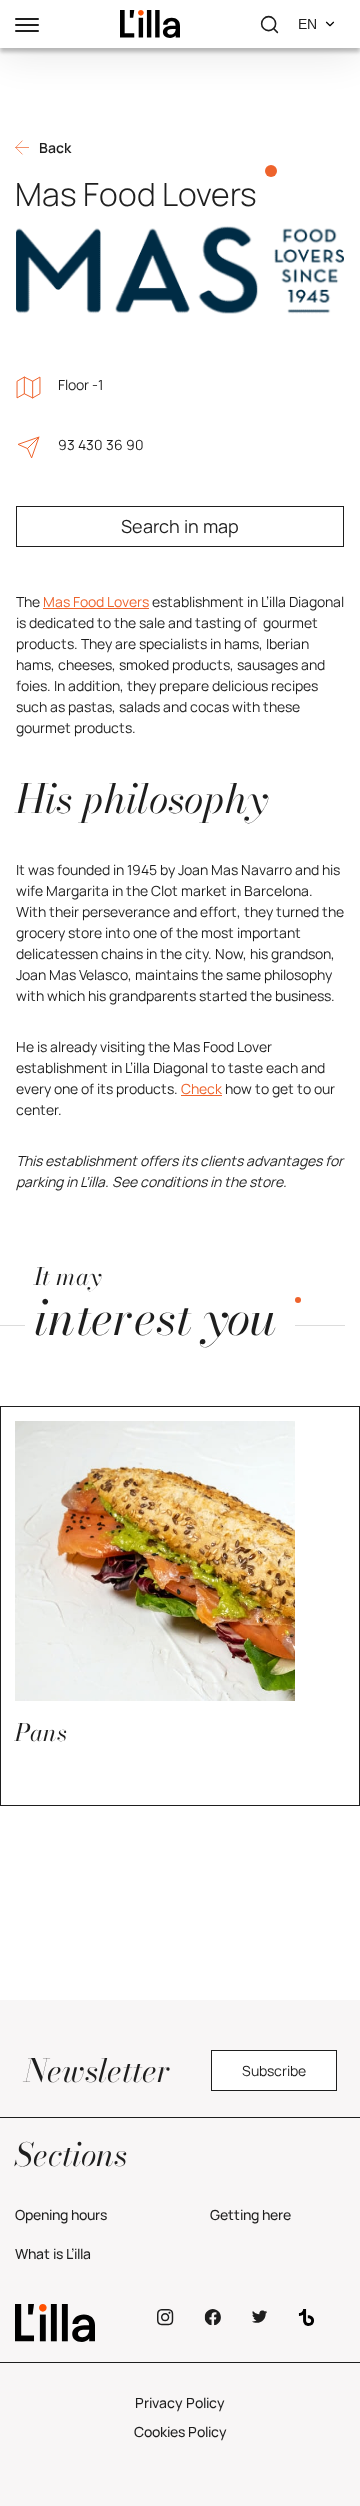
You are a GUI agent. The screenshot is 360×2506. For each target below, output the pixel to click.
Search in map (180, 526)
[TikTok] (306, 2317)
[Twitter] (259, 2317)
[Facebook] (212, 2317)
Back (55, 147)
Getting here (250, 2214)
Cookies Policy (180, 2431)
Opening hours (61, 2214)
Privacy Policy (180, 2402)
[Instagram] (165, 2317)
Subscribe (274, 2070)
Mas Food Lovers (96, 601)
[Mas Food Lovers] (150, 24)
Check (201, 1088)
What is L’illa (53, 2253)
